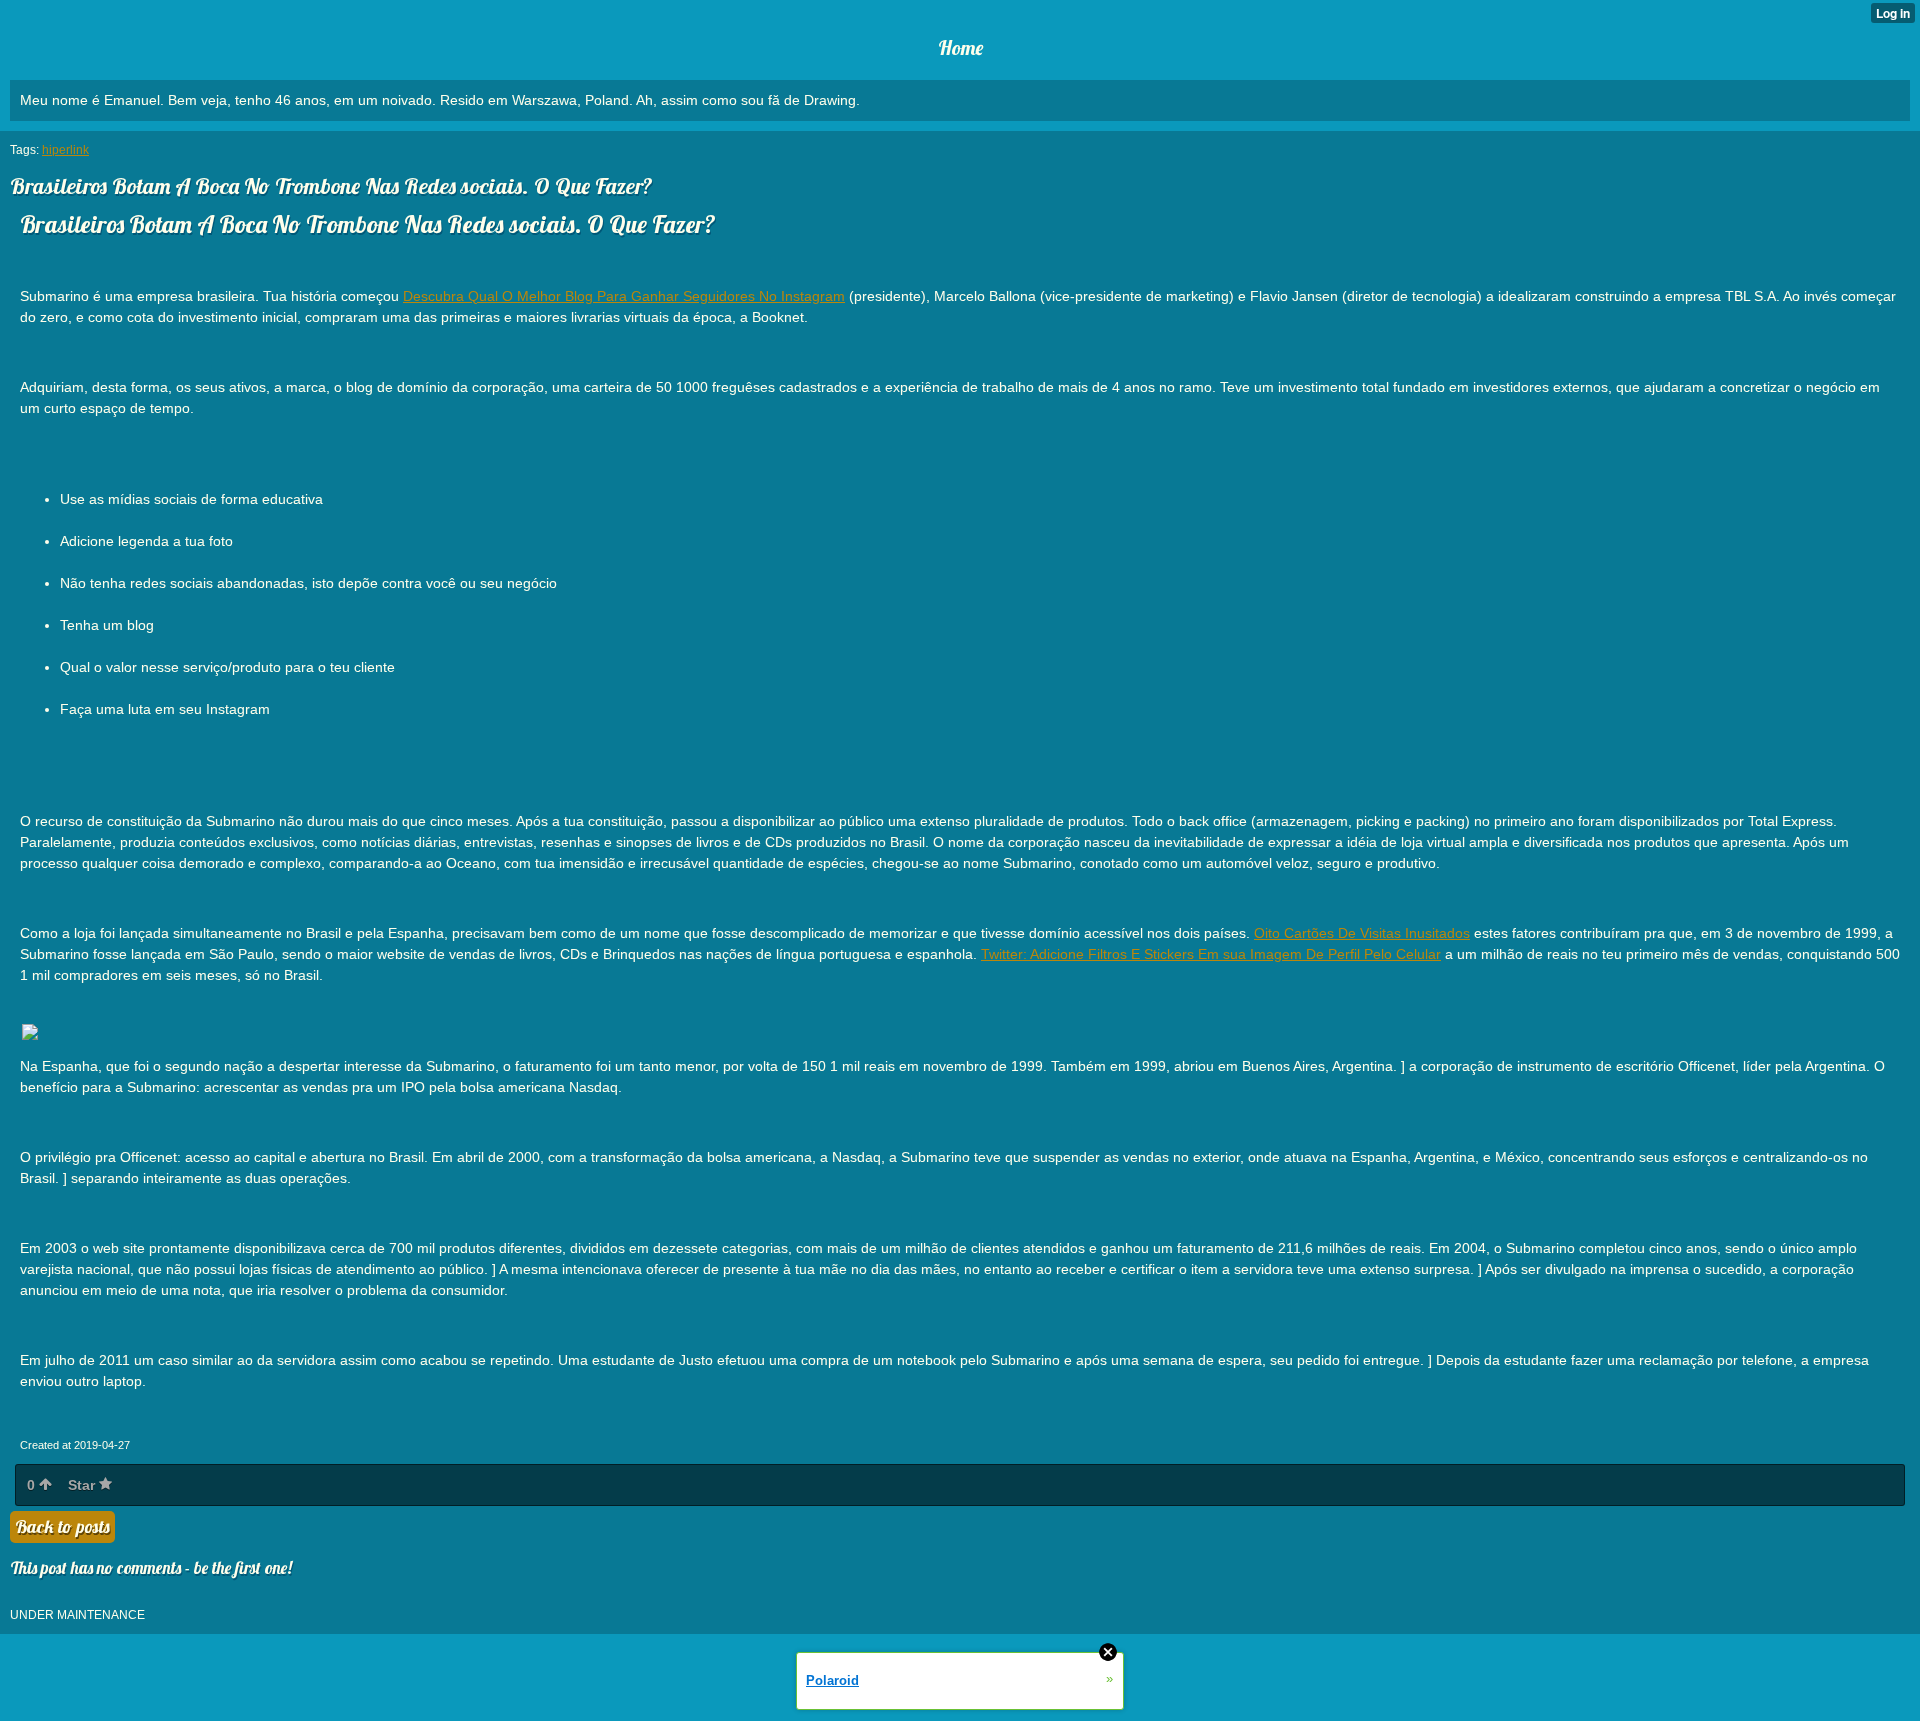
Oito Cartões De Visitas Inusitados (1362, 933)
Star (83, 1485)
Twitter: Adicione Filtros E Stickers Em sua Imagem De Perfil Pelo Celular (1211, 954)
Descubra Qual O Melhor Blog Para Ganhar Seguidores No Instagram (624, 296)
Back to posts (62, 1526)
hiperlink (65, 150)
